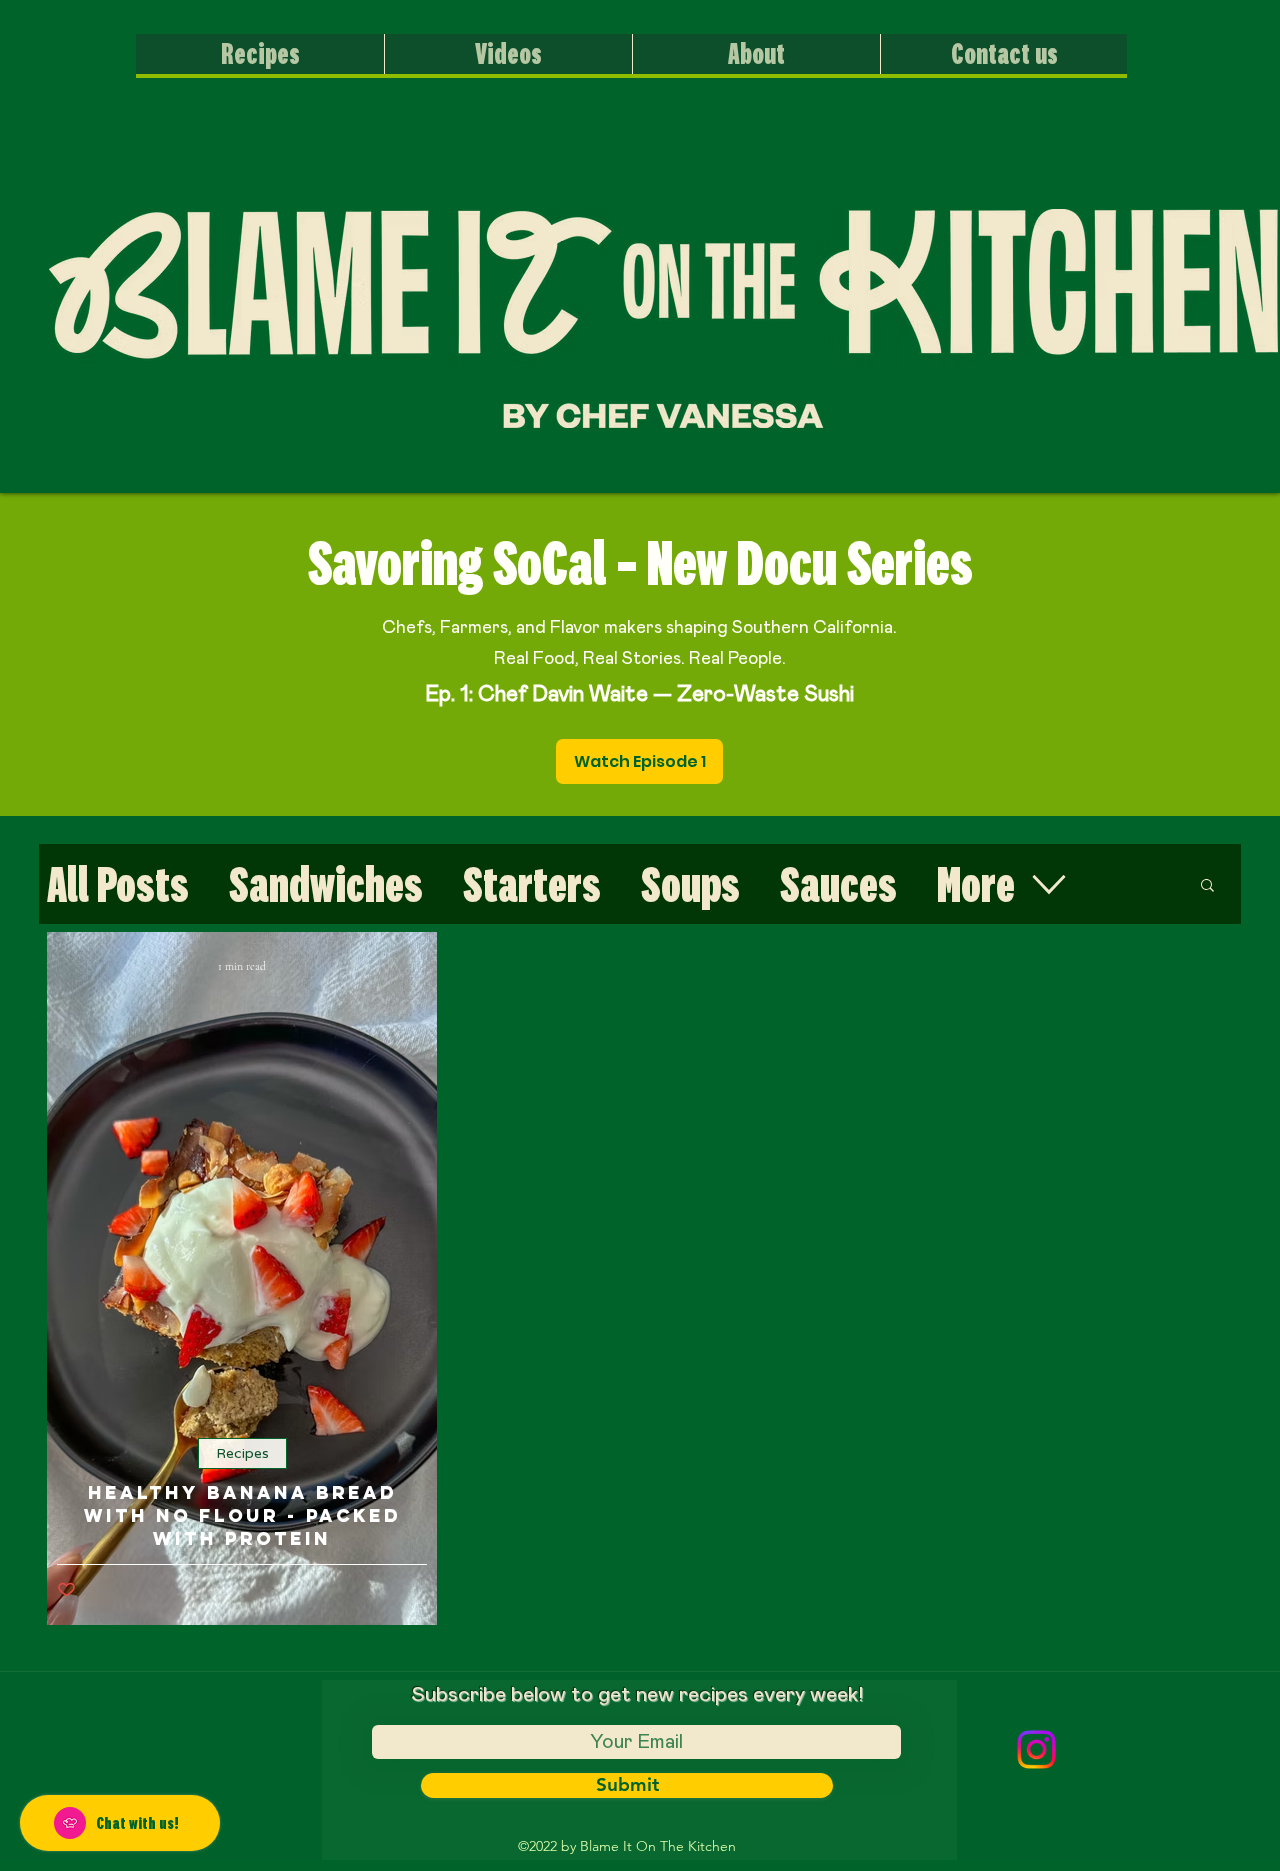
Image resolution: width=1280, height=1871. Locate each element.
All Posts (118, 884)
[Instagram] (1036, 1749)
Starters (532, 884)
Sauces (838, 884)
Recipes (242, 1453)
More (976, 884)
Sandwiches (326, 884)
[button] (1207, 886)
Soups (690, 884)
